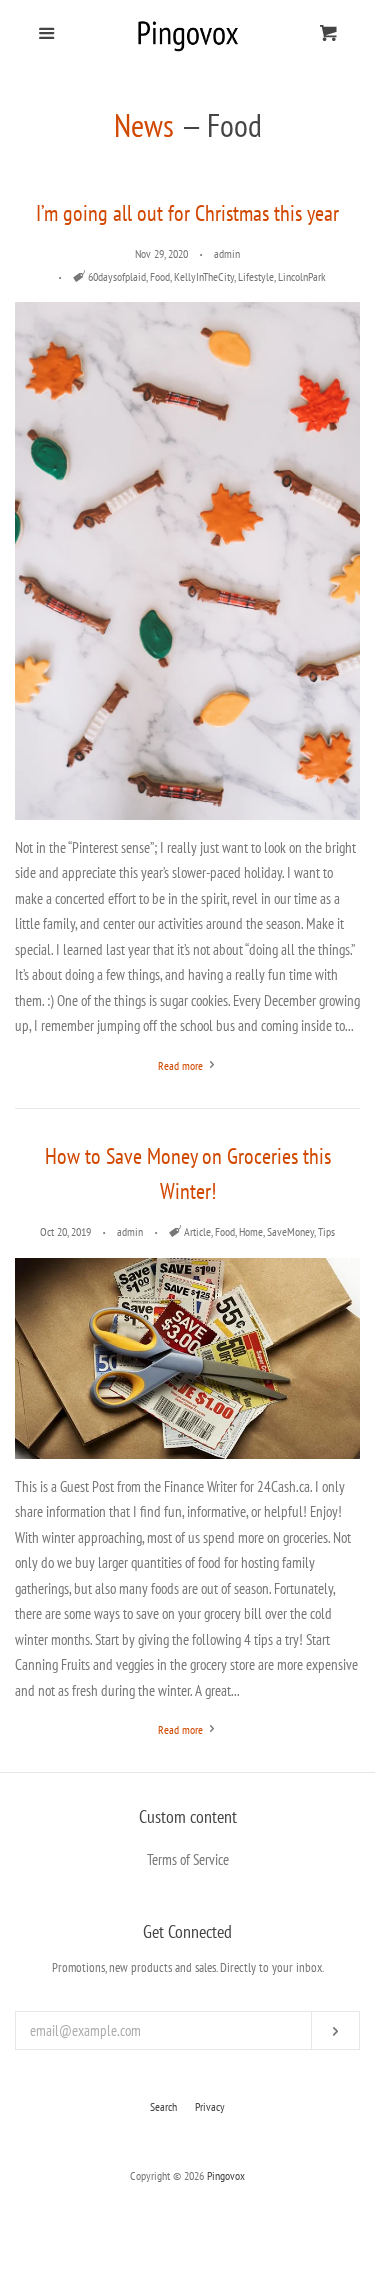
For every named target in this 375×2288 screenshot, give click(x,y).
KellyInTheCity (204, 276)
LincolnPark (302, 276)
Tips (326, 1231)
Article (197, 1231)
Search (163, 2106)
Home (251, 1231)
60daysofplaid (117, 276)
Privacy (210, 2106)
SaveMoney (290, 1231)
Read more (182, 1065)
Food (160, 276)
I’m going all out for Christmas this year (187, 213)
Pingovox (226, 2175)
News (144, 125)
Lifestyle (256, 276)
